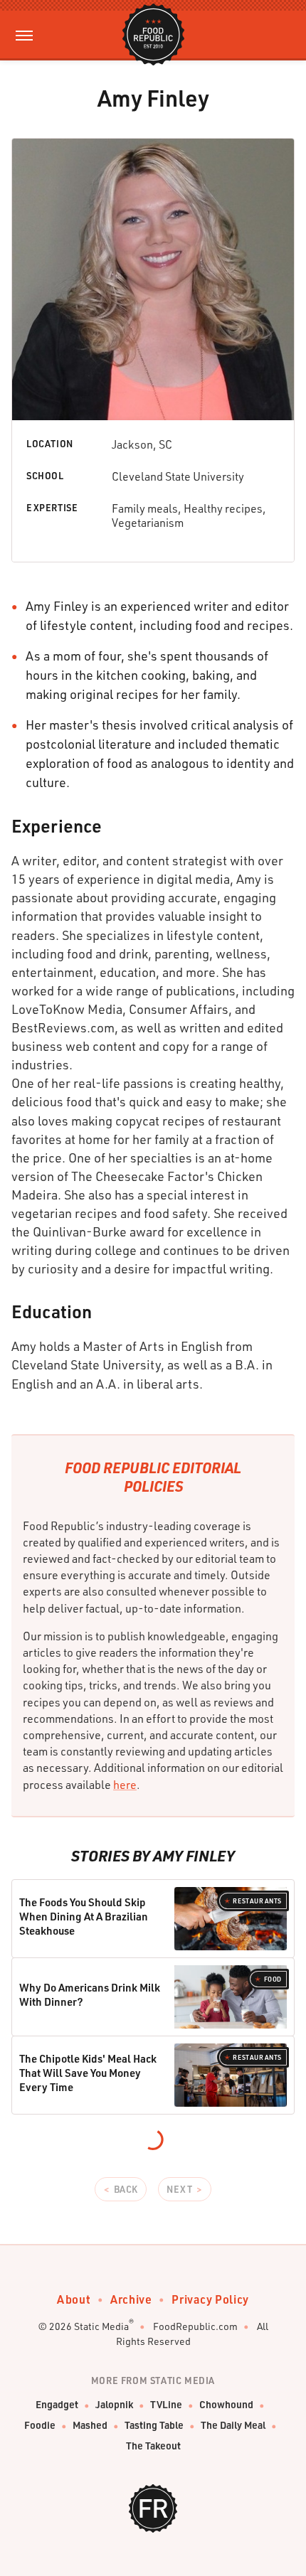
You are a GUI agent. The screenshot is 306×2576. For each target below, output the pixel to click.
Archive (131, 2299)
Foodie (40, 2425)
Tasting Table (154, 2425)
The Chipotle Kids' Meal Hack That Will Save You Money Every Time (88, 2073)
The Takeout (153, 2446)
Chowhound (226, 2404)
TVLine (166, 2404)
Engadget (57, 2404)
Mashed (90, 2425)
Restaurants (257, 1901)
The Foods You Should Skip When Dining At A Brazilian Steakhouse (84, 1917)
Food (273, 1979)
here (125, 1785)
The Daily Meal (233, 2425)
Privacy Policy (210, 2299)
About (74, 2299)
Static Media (101, 2326)
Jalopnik (114, 2404)
